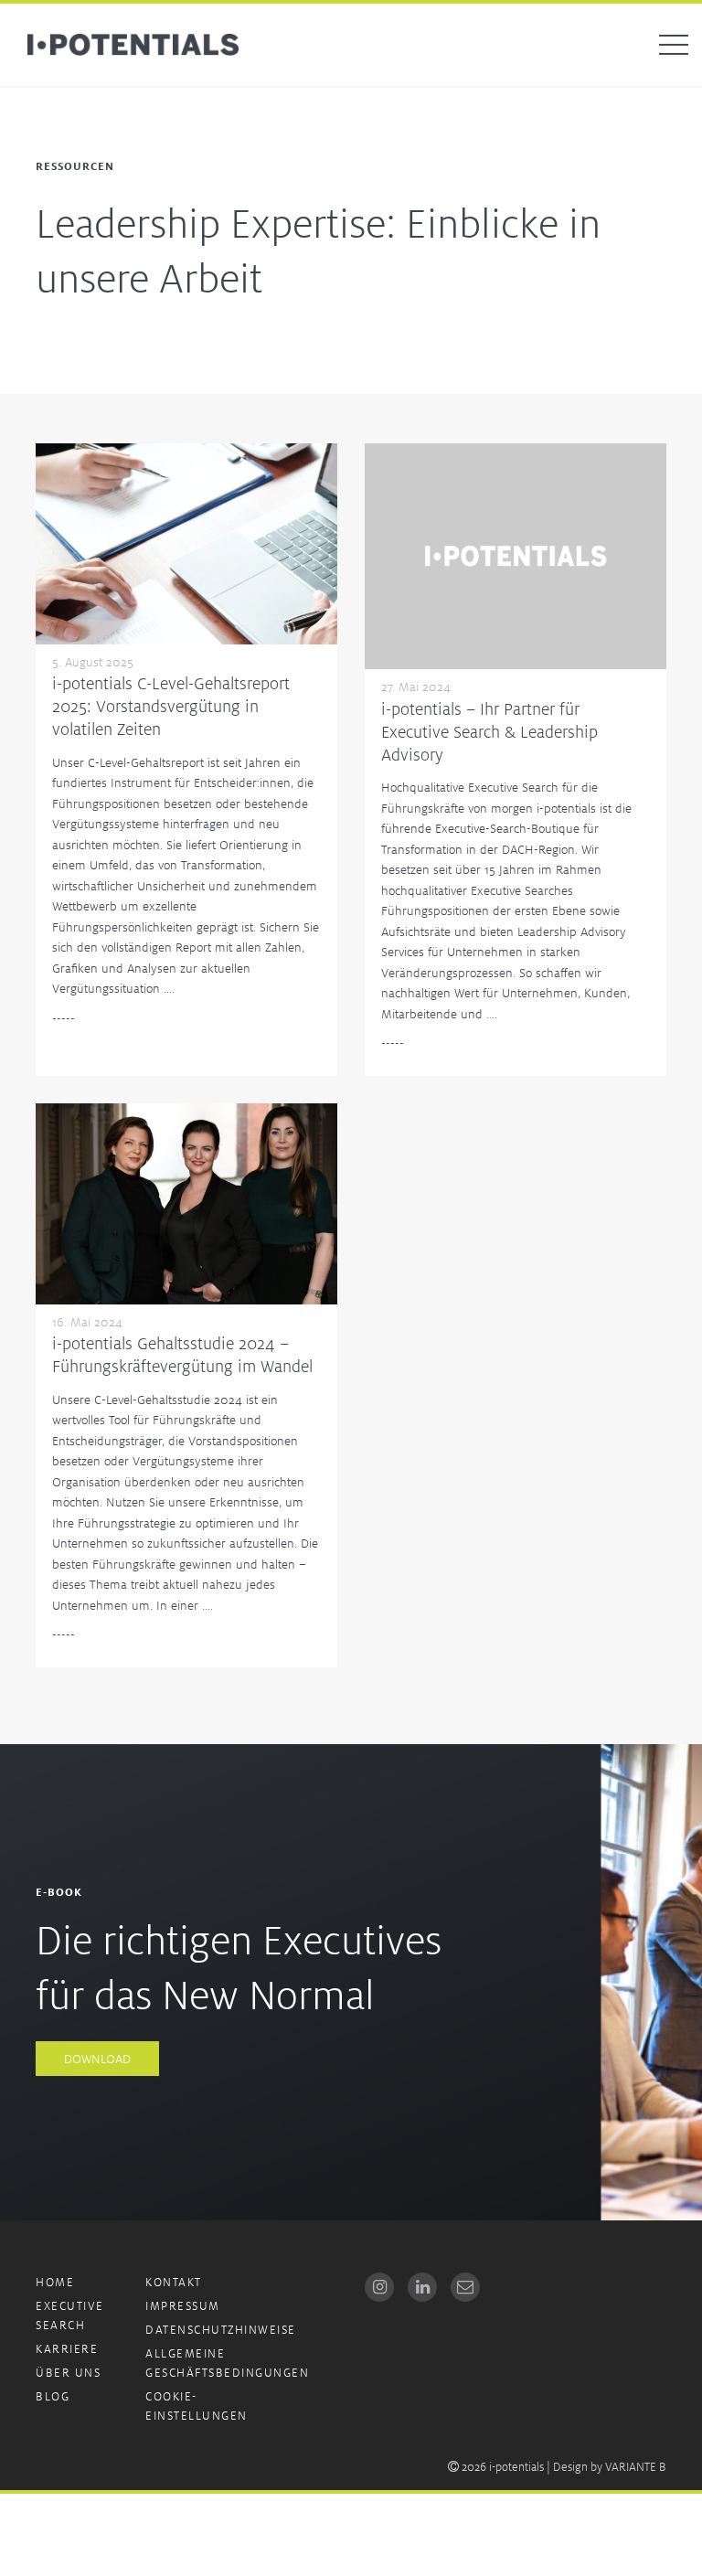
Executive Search (70, 2315)
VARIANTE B (636, 2467)
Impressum (183, 2306)
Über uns (68, 2373)
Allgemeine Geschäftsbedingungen (227, 2363)
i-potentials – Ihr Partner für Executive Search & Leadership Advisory (489, 731)
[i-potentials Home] (133, 45)
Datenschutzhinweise (221, 2330)
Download (97, 2059)
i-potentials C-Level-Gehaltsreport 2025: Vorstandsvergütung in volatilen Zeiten (171, 706)
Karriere (67, 2349)
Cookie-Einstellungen (197, 2406)
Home (55, 2282)
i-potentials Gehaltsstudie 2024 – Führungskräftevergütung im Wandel (182, 1354)
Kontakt (174, 2282)
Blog (53, 2396)
